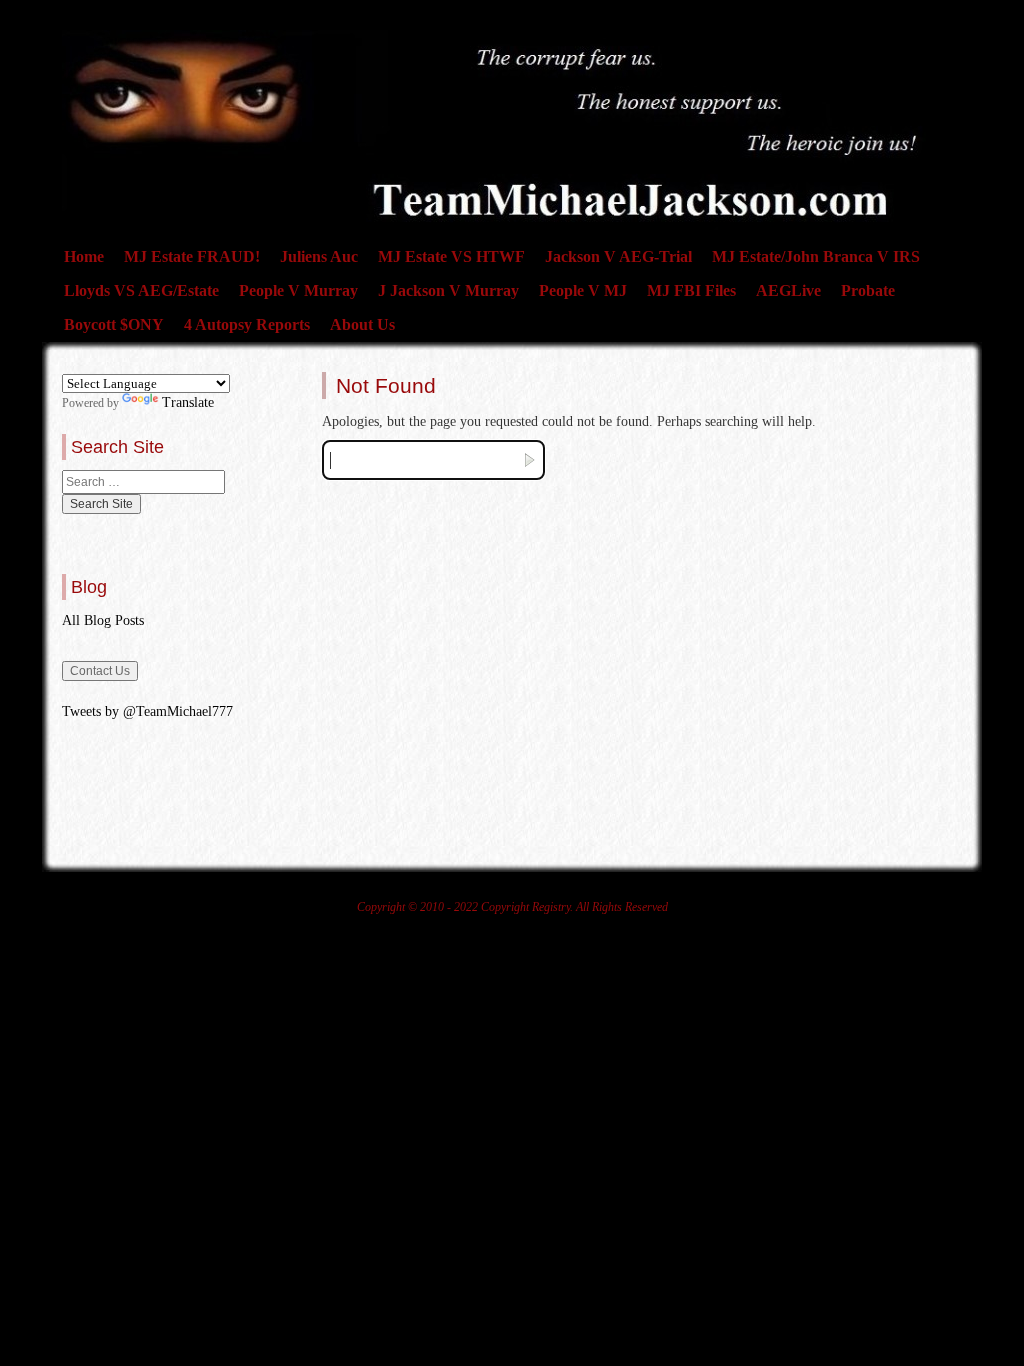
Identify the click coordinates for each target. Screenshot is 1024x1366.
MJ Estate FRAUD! (192, 256)
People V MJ (583, 290)
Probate (868, 290)
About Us (362, 324)
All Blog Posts (103, 620)
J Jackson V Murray (448, 290)
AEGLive (788, 290)
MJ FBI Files (691, 290)
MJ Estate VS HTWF (451, 256)
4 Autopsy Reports (247, 324)
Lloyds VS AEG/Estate (141, 290)
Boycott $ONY (114, 324)
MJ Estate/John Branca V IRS (816, 256)
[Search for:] (143, 482)
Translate (188, 402)
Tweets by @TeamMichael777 (147, 711)
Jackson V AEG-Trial (618, 256)
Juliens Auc (319, 256)
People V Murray (298, 290)
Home (84, 256)
